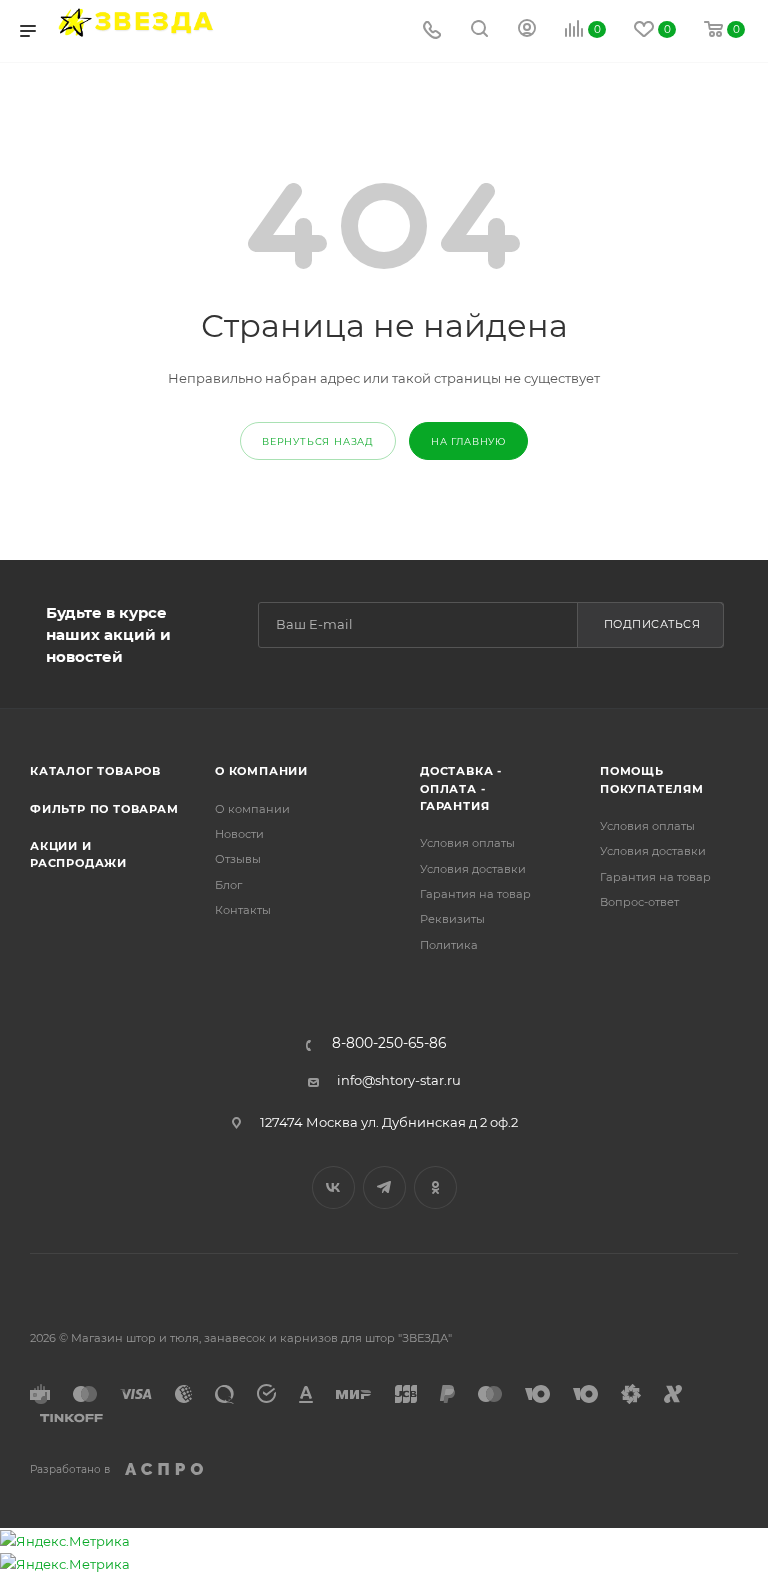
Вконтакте (333, 1187)
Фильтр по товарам (104, 809)
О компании (261, 771)
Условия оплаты (467, 843)
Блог (228, 885)
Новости (239, 834)
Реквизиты (452, 919)
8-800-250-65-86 (389, 1044)
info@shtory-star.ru (399, 1080)
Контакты (243, 910)
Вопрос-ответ (639, 902)
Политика (449, 945)
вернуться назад (318, 441)
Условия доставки (473, 869)
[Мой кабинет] (527, 31)
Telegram (384, 1187)
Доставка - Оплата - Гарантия (461, 788)
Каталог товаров (95, 771)
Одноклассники (435, 1187)
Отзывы (238, 859)
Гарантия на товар (475, 894)
